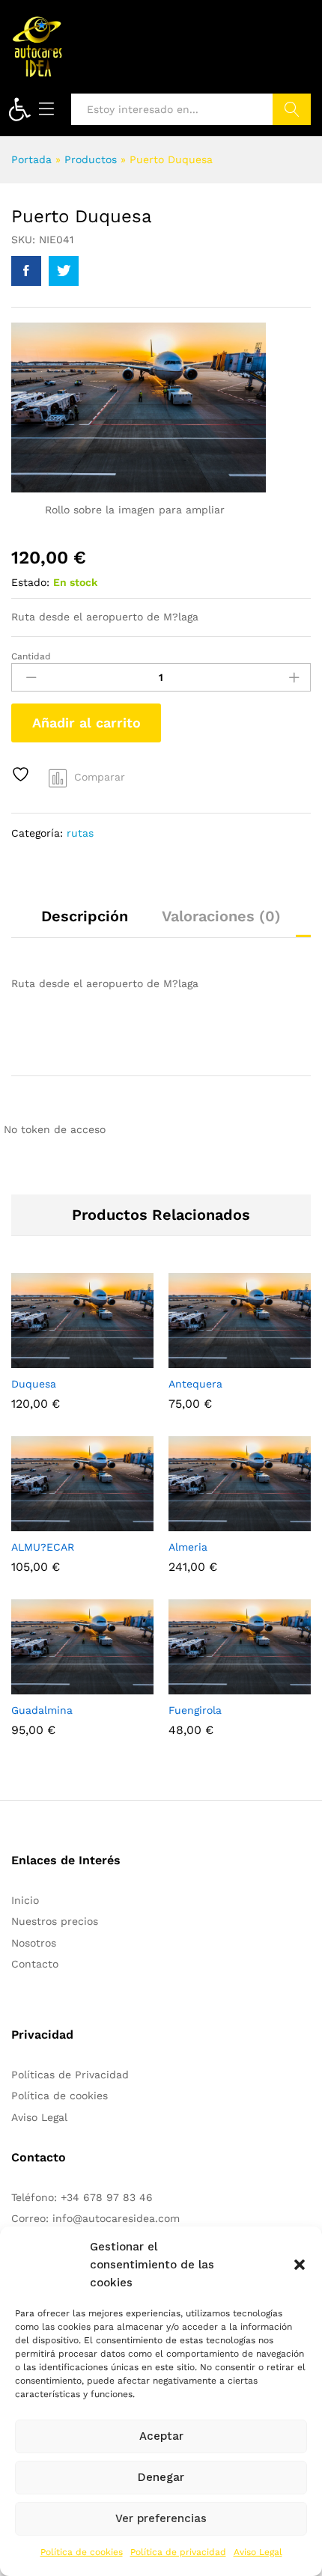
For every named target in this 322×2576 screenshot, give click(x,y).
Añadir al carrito (86, 723)
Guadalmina (42, 1710)
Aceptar (161, 2436)
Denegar (161, 2477)
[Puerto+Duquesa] (64, 271)
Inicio (25, 1900)
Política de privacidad (178, 2552)
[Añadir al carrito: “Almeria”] (203, 1522)
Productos (91, 159)
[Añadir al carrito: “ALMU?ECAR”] (46, 1522)
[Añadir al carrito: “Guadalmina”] (46, 1685)
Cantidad (31, 656)
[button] (19, 109)
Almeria (188, 1547)
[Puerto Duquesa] (26, 271)
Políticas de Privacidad (70, 2075)
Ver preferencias (161, 2518)
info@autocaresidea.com (116, 2218)
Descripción (85, 916)
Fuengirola (195, 1710)
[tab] (85, 923)
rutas (80, 833)
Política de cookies (82, 2552)
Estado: (30, 582)
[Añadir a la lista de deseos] (22, 774)
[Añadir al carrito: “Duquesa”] (46, 1359)
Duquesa (34, 1384)
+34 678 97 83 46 (107, 2197)
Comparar (100, 777)
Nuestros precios (55, 1921)
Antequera (195, 1384)
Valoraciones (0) (221, 916)
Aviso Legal (258, 2552)
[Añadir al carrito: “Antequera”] (203, 1359)
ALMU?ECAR (43, 1547)
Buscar (292, 109)
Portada (31, 159)
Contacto (35, 1964)
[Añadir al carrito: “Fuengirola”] (203, 1685)
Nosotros (34, 1943)
